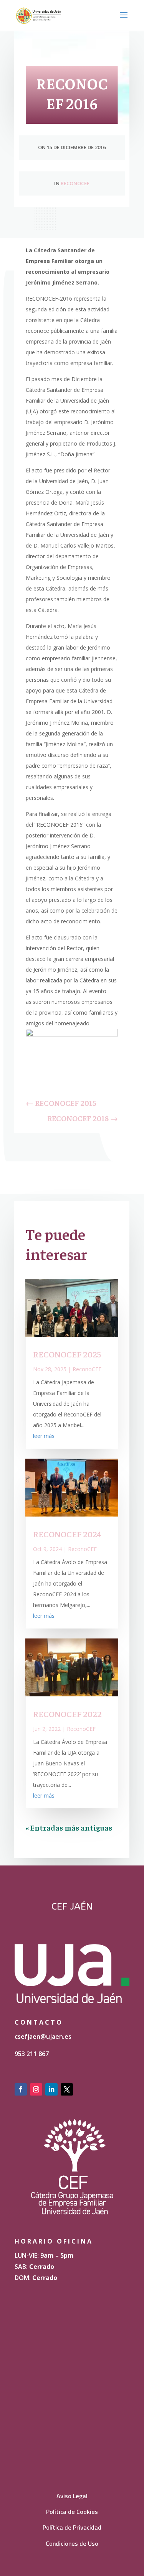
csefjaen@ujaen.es (43, 2036)
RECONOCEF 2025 (67, 1354)
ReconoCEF (75, 183)
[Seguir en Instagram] (36, 2089)
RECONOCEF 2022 (67, 1714)
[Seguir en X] (67, 2089)
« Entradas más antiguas (69, 1827)
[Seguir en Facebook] (21, 2089)
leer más (44, 1436)
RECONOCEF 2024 (67, 1534)
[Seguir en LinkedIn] (51, 2089)
